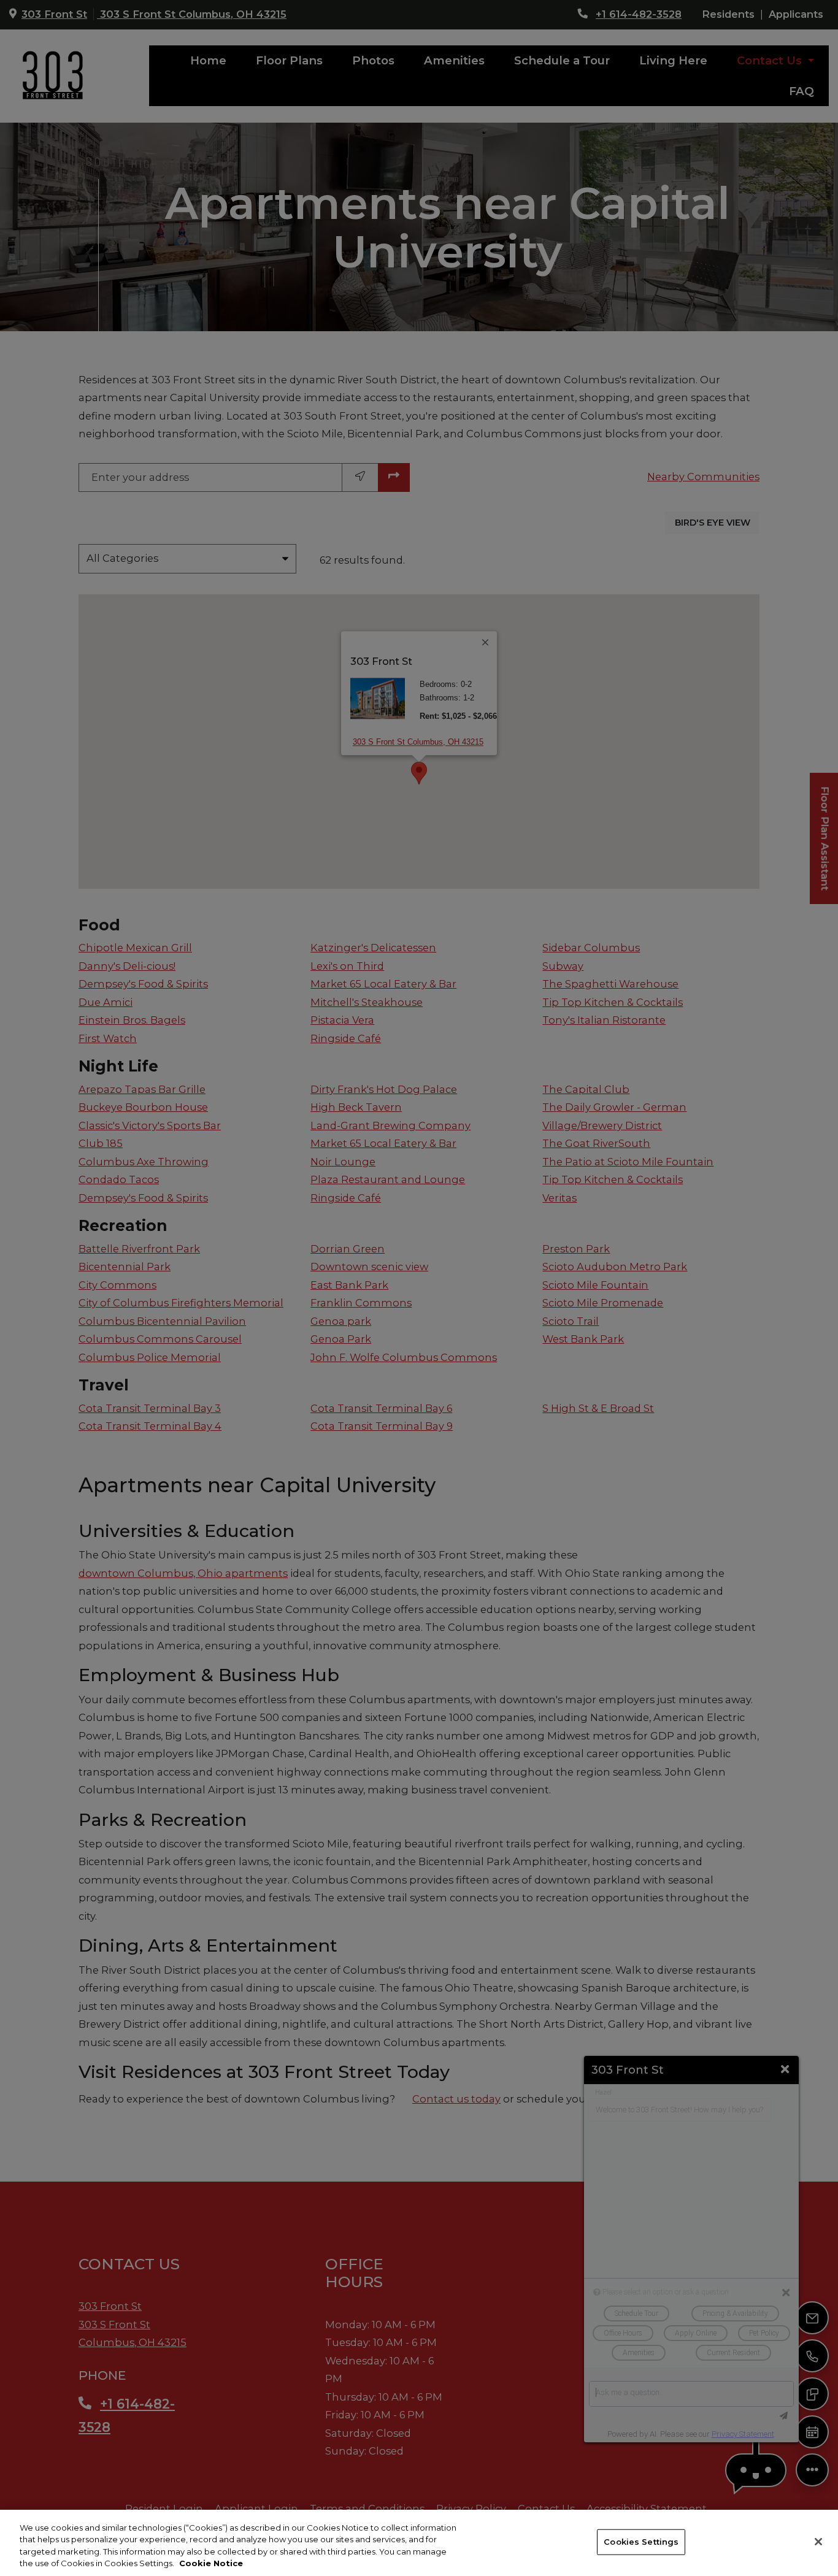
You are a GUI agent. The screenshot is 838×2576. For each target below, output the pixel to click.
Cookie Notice (211, 2563)
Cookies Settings (641, 2542)
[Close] (818, 2542)
